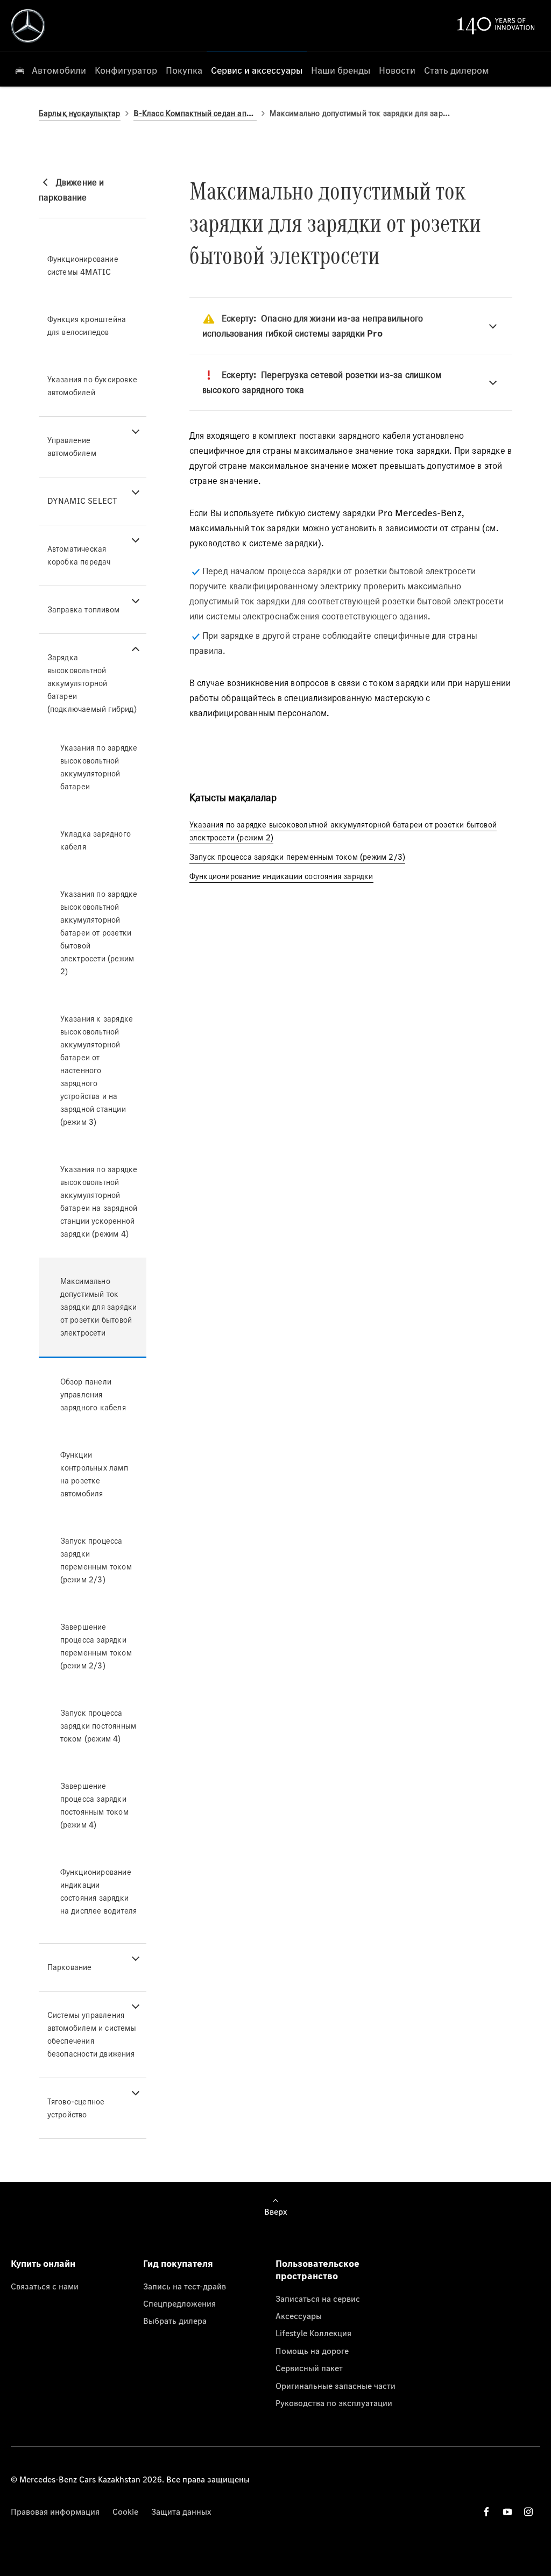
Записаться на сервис (318, 2299)
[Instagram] (528, 2512)
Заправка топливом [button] (83, 609)
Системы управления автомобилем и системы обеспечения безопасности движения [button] (92, 2034)
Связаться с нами (45, 2286)
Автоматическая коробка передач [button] (79, 555)
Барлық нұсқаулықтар (80, 113)
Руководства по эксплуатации (334, 2403)
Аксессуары (299, 2316)
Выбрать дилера (175, 2321)
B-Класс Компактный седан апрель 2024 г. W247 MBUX (195, 113)
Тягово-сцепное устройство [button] (76, 2108)
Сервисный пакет (309, 2368)
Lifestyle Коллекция (313, 2333)
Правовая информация (55, 2511)
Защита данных (181, 2511)
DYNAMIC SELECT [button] (83, 501)
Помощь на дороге (312, 2351)
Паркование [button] (70, 1967)
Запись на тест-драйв (185, 2286)
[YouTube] (507, 2512)
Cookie (125, 2511)
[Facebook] (486, 2512)
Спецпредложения (179, 2303)
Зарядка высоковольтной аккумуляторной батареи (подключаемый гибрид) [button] (92, 683)
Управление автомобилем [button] (72, 447)
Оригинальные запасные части (335, 2386)
